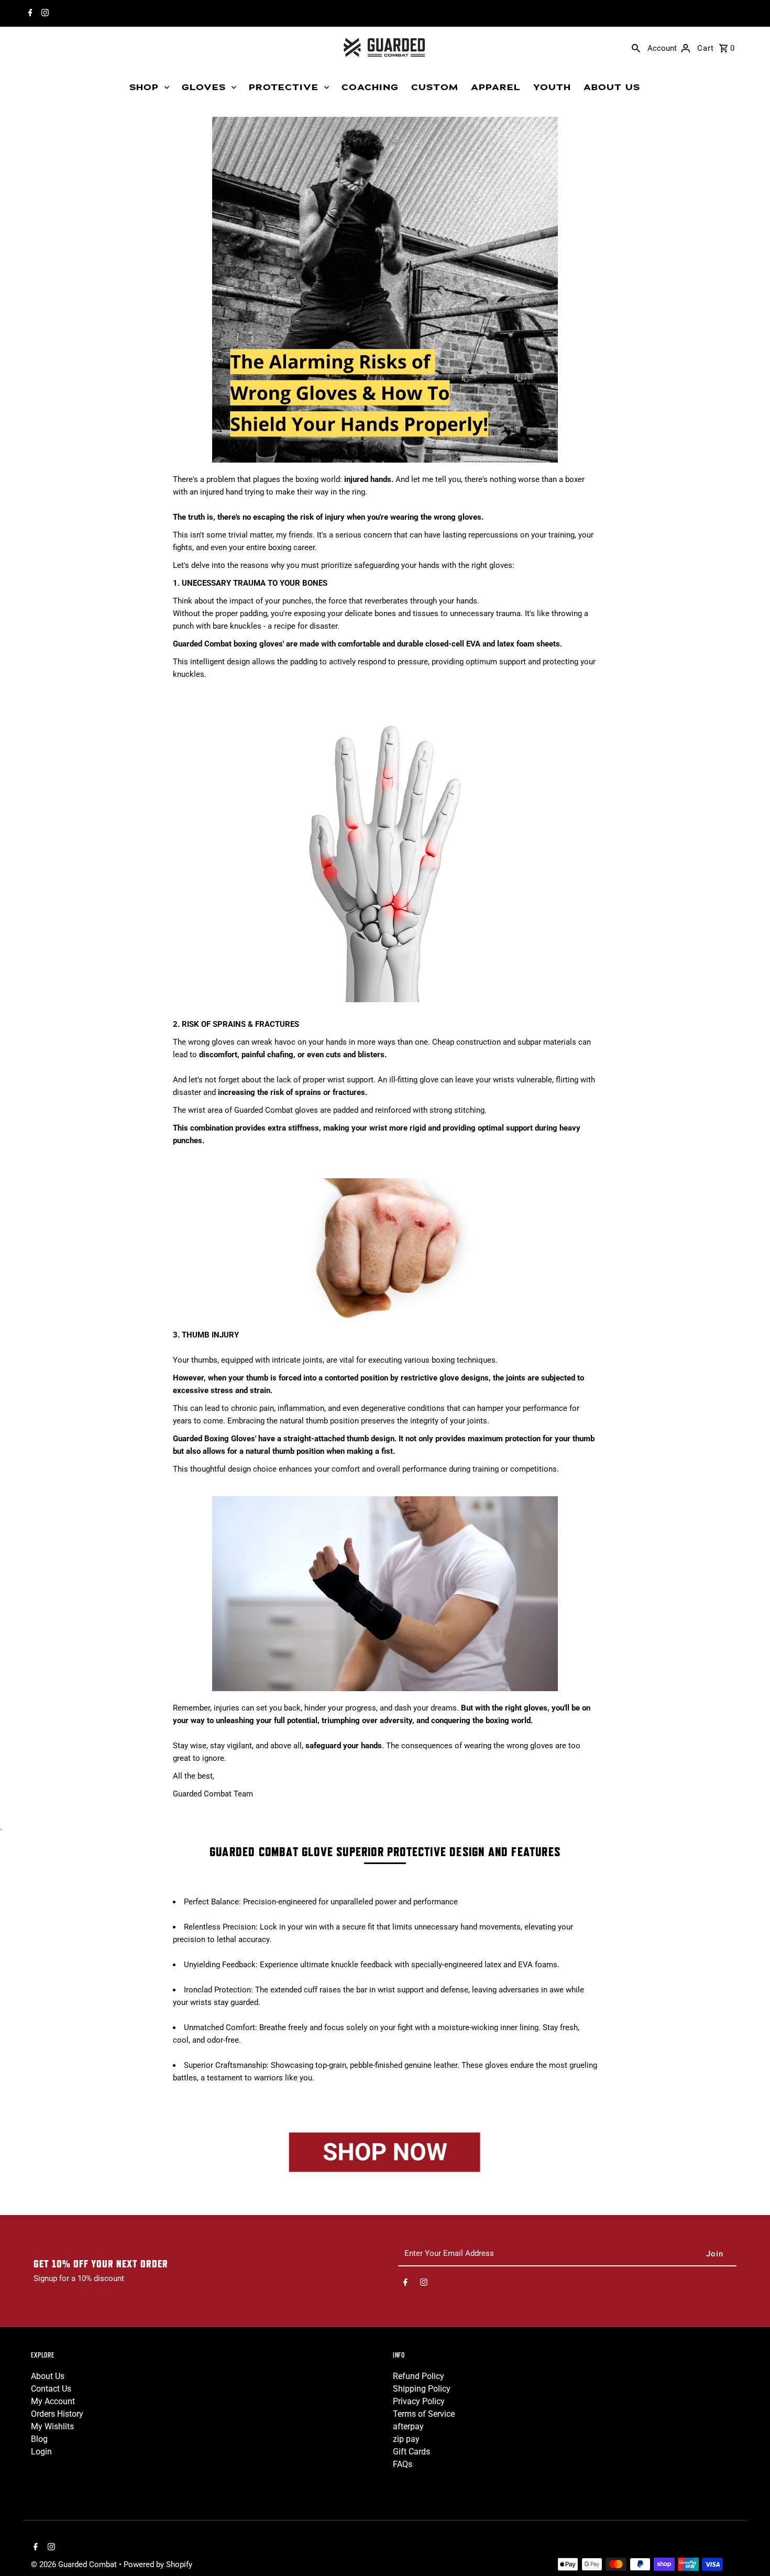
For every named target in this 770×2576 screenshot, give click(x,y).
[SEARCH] (636, 48)
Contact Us (51, 2389)
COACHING (370, 87)
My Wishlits (52, 2426)
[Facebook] (29, 14)
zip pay (406, 2439)
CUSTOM (435, 87)
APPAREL (496, 87)
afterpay (408, 2426)
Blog (39, 2439)
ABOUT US (612, 87)
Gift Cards (411, 2452)
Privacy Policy (419, 2401)
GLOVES (204, 87)
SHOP (144, 87)
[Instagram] (44, 14)
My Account (53, 2401)
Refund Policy (419, 2376)
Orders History (57, 2414)
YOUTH (552, 87)
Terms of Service (424, 2414)
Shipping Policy (422, 2389)
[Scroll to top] (748, 2548)
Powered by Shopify (158, 2564)
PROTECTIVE (284, 87)
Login (41, 2452)
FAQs (403, 2464)
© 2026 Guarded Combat (75, 2564)
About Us (48, 2376)
